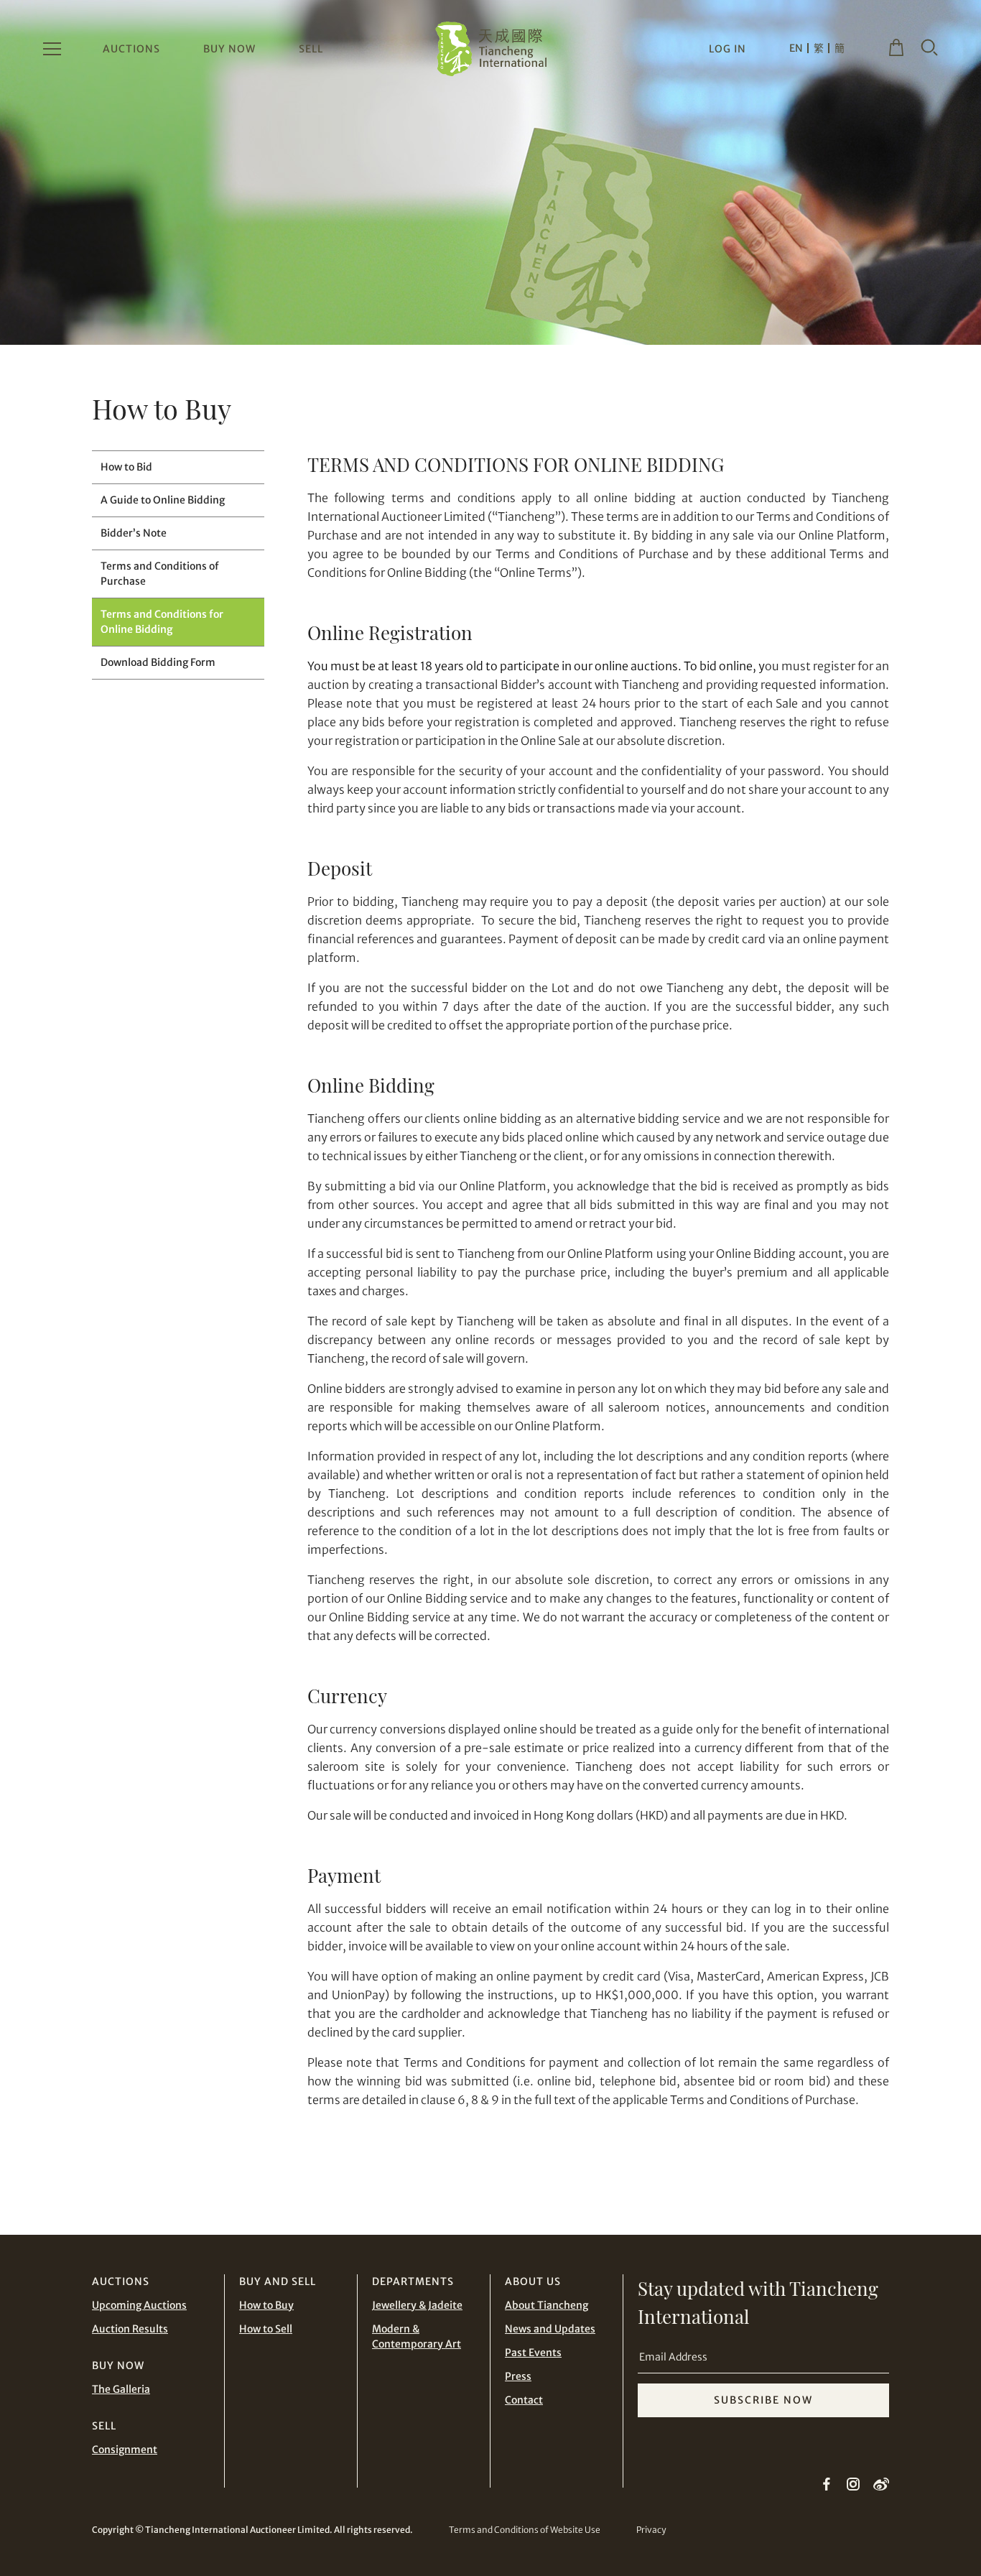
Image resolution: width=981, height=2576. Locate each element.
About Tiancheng (547, 2305)
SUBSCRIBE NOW (763, 2400)
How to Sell (266, 2329)
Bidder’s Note (134, 533)
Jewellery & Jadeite (417, 2305)
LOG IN (727, 49)
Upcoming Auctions (139, 2305)
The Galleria (121, 2389)
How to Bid (126, 467)
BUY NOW (229, 49)
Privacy (651, 2530)
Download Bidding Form (158, 662)
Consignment (125, 2450)
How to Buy (266, 2305)
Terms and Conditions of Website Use (525, 2530)
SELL (311, 49)
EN (796, 48)
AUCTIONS (131, 49)
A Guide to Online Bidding (163, 500)
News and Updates (550, 2329)
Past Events (533, 2353)
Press (518, 2376)
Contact (524, 2400)
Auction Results (130, 2329)
